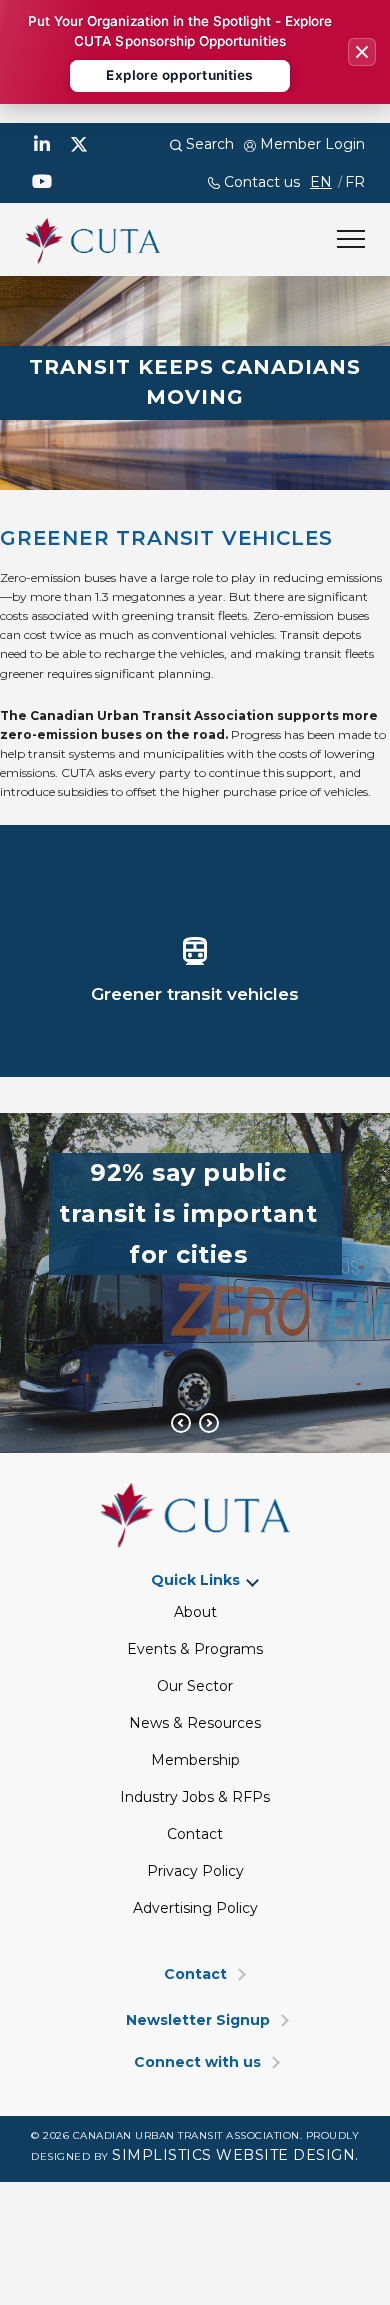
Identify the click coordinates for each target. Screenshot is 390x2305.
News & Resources (195, 1723)
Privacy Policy (195, 1871)
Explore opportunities (179, 75)
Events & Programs (195, 1649)
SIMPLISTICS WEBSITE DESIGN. (235, 2155)
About (195, 1612)
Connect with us (197, 2062)
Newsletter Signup (198, 2020)
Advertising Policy (195, 1908)
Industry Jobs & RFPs (195, 1797)
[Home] (92, 238)
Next (210, 1422)
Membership (195, 1760)
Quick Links (195, 1580)
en (321, 182)
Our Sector (195, 1686)
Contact (195, 1834)
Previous (182, 1422)
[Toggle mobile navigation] (351, 239)
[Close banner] (362, 52)
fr (355, 182)
